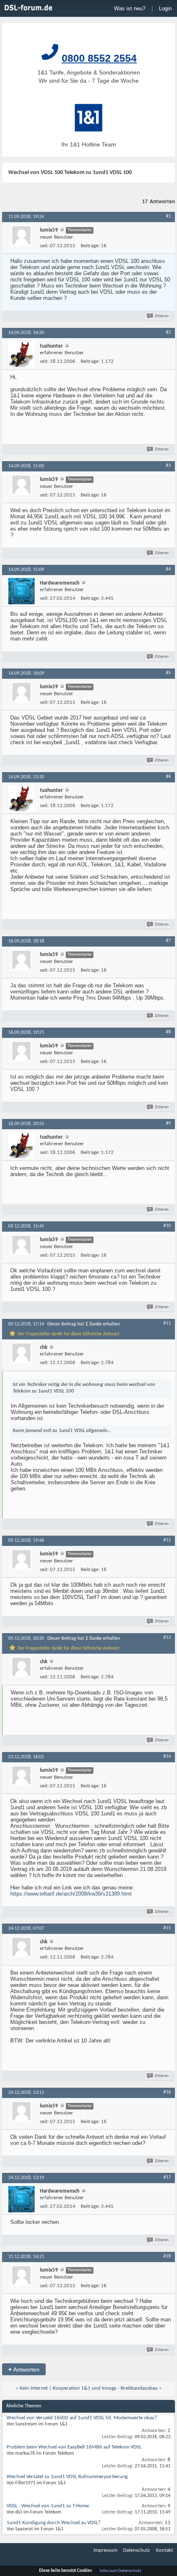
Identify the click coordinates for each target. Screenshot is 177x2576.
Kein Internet (34, 2388)
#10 (167, 1226)
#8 (168, 1032)
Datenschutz (136, 2550)
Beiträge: (90, 246)
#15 (167, 1928)
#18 (167, 2256)
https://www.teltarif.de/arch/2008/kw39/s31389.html (71, 1894)
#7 (168, 941)
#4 (168, 569)
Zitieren (162, 316)
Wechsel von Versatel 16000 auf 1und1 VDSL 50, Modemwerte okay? (82, 2418)
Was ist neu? (130, 8)
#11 (167, 1323)
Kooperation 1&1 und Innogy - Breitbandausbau (105, 2388)
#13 (167, 1638)
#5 (168, 673)
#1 (168, 216)
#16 (167, 2092)
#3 (168, 466)
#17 (167, 2177)
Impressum (105, 2550)
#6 (168, 777)
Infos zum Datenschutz (120, 2571)
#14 (167, 1757)
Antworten (24, 2369)
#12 (167, 1540)
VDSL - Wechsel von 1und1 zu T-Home (48, 2506)
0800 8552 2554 (99, 58)
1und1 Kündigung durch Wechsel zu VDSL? (54, 2523)
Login (165, 8)
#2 (168, 332)
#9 (168, 1123)
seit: (44, 246)
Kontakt (164, 2550)
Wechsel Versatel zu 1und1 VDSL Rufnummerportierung (67, 2477)
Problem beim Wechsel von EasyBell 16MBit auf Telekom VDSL (74, 2447)
